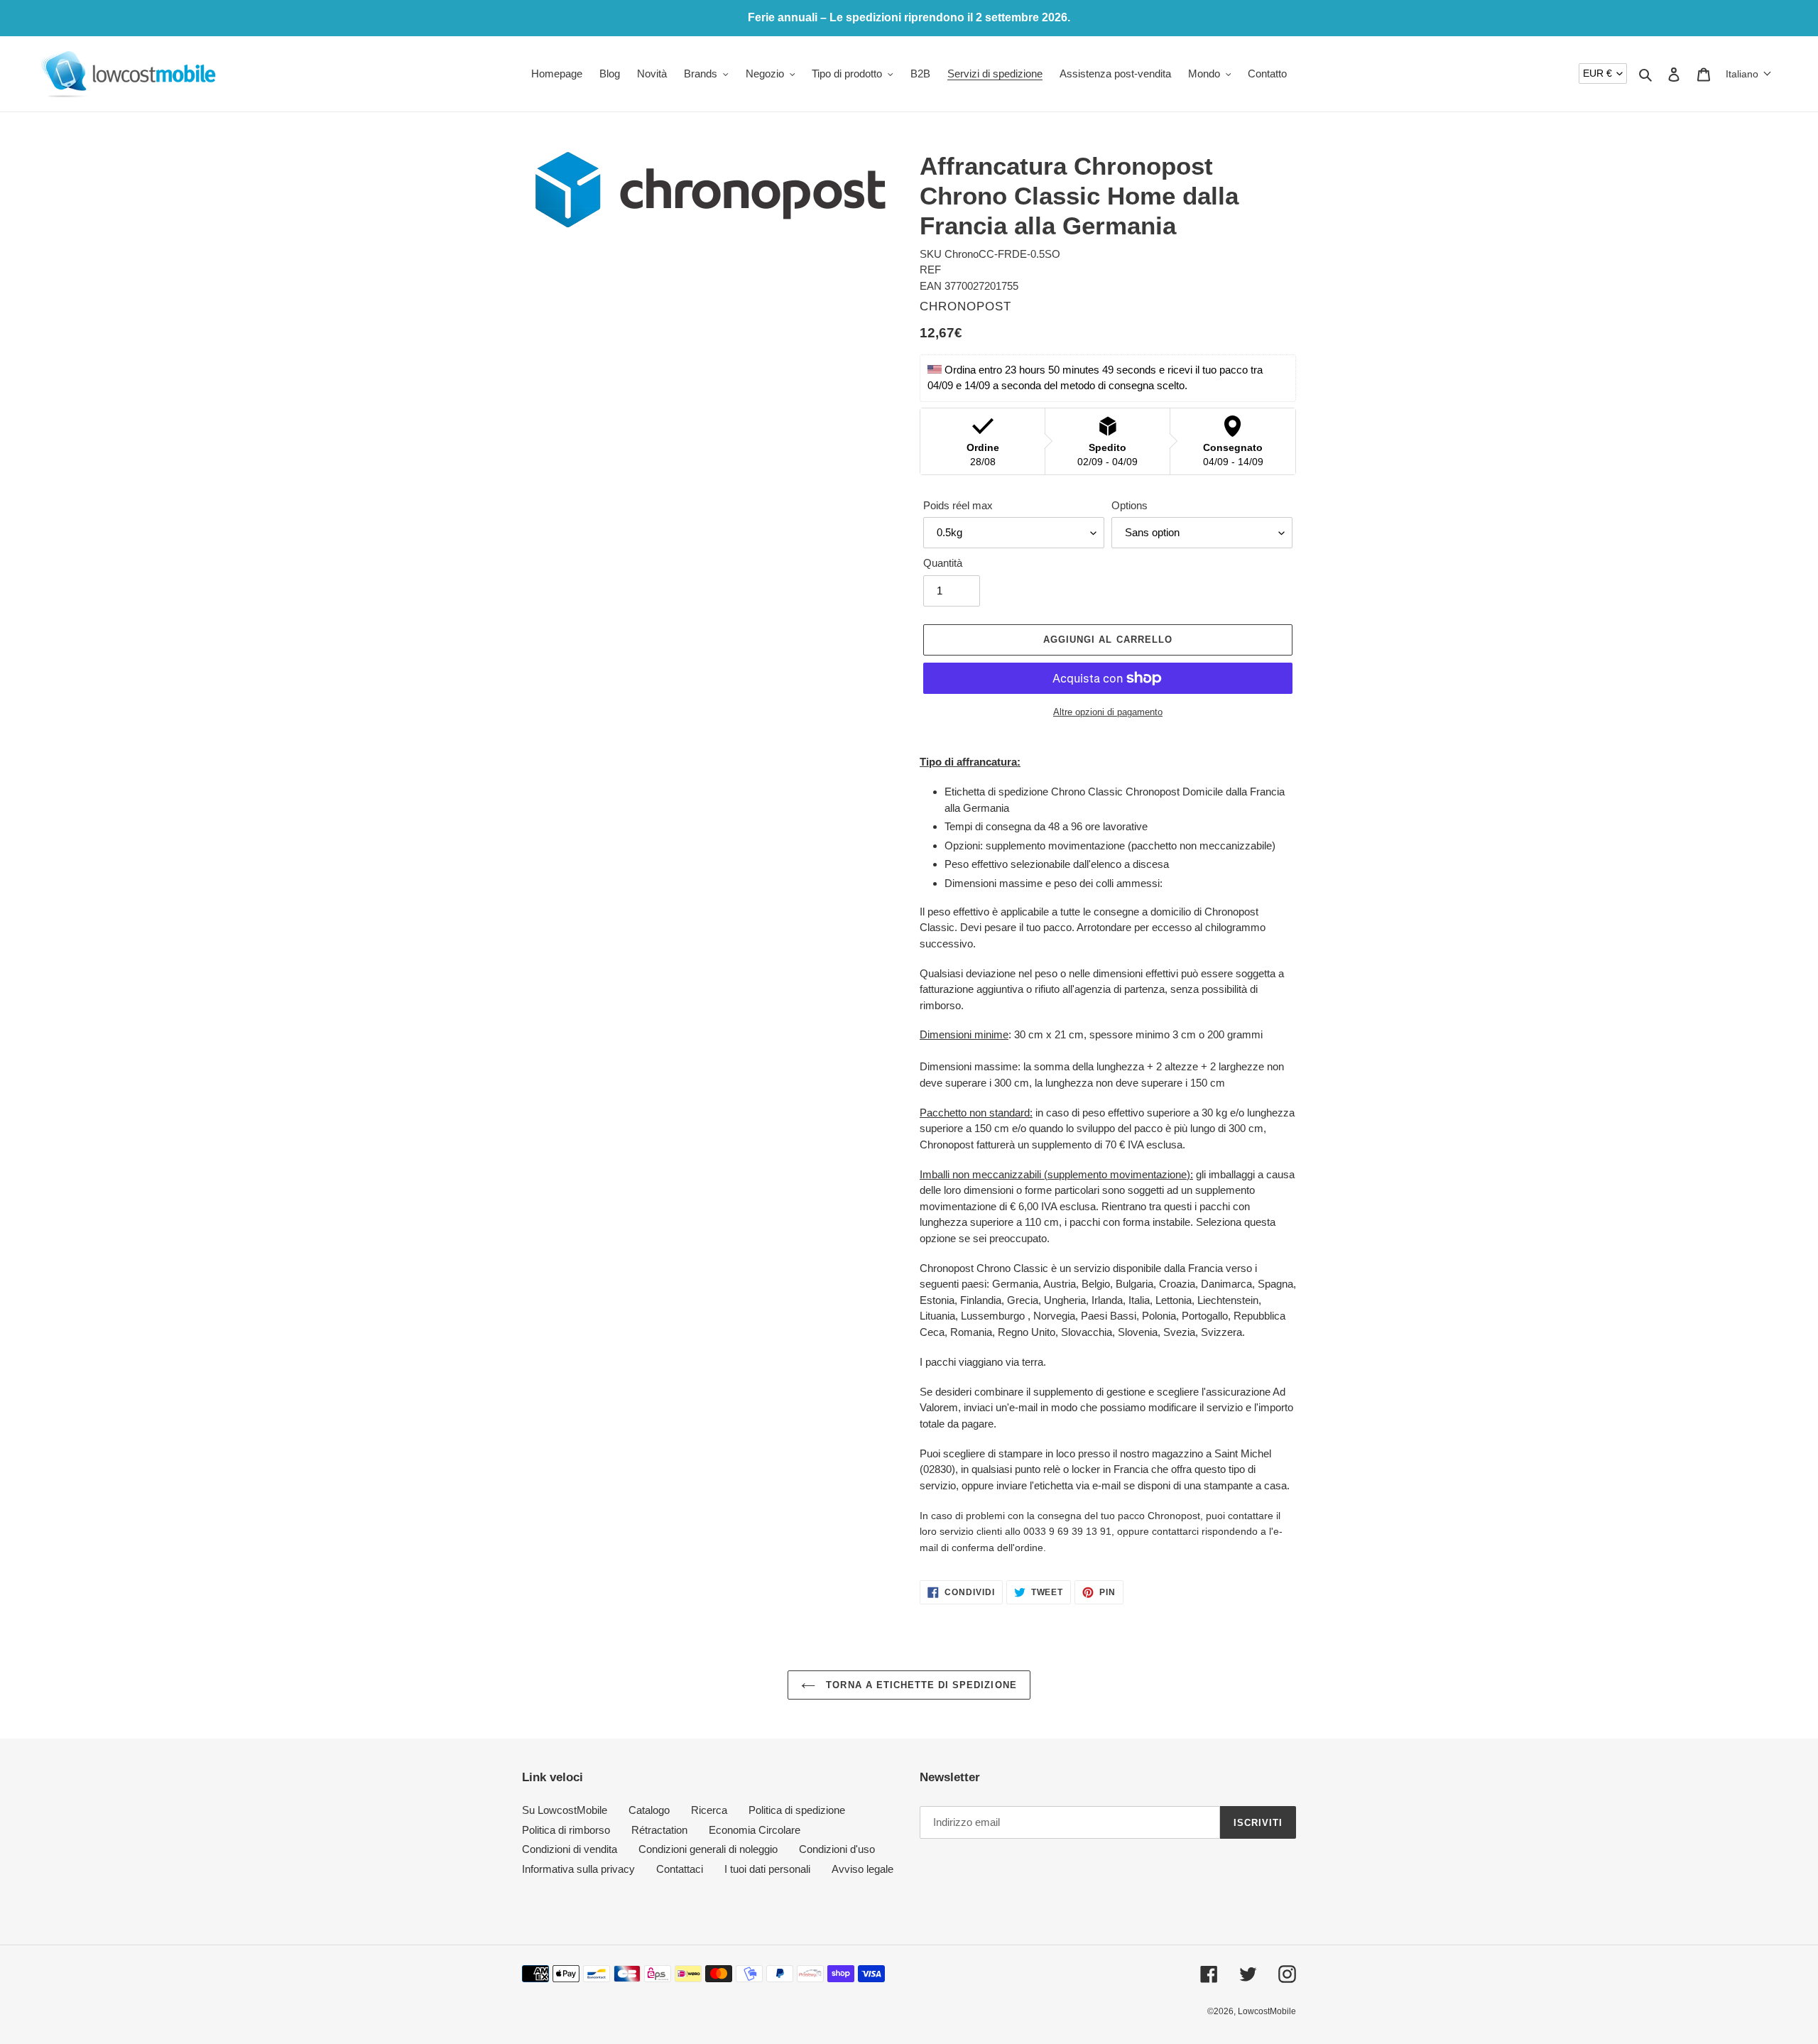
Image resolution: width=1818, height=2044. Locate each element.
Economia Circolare (755, 1830)
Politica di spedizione (797, 1810)
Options (1130, 505)
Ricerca (709, 1810)
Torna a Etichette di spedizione (919, 1685)
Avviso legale (862, 1869)
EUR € (1597, 73)
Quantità (943, 563)
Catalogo (649, 1810)
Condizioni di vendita (570, 1849)
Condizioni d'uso (837, 1849)
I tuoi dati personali (767, 1869)
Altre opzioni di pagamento (1108, 712)
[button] (1749, 74)
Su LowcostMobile (565, 1810)
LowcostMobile (1267, 2011)
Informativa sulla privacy (578, 1869)
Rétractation (659, 1830)
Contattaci (680, 1869)
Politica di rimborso (566, 1830)
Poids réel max (958, 505)
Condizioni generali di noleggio (708, 1849)
